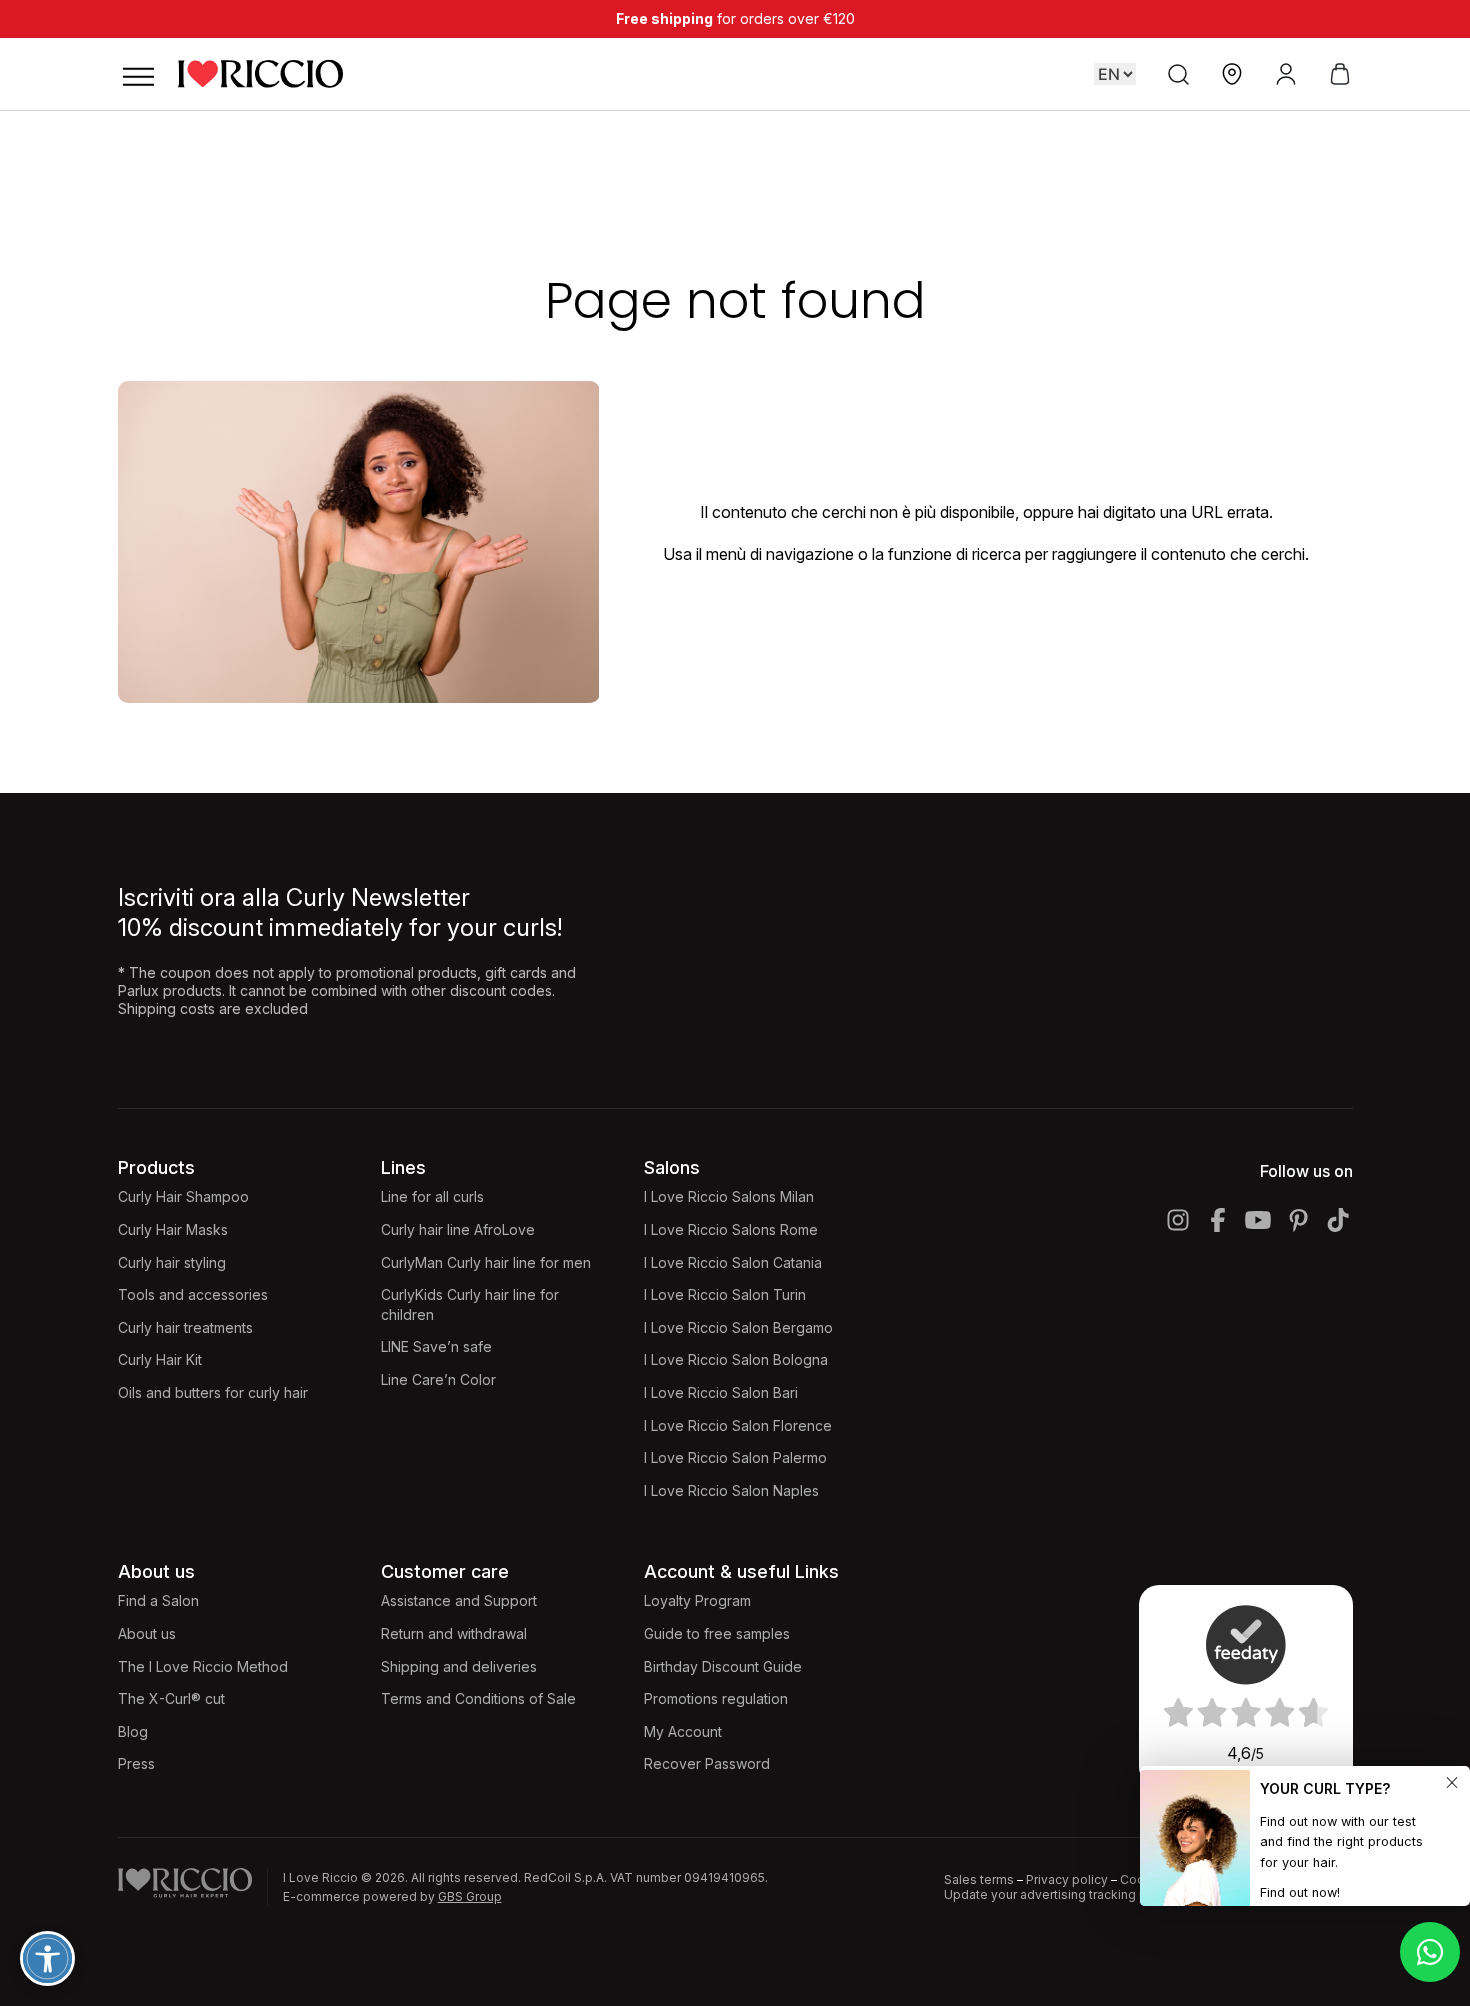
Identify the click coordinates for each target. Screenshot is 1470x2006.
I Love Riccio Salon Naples (731, 1490)
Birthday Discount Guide (723, 1666)
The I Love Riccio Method (203, 1666)
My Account (683, 1731)
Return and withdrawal (454, 1633)
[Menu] (138, 74)
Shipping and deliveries (459, 1666)
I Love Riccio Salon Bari (721, 1392)
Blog (133, 1731)
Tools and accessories (193, 1294)
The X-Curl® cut (171, 1698)
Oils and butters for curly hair (213, 1392)
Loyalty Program (697, 1600)
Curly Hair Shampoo (183, 1196)
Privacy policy (1067, 1879)
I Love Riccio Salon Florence (738, 1425)
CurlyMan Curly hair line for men (486, 1262)
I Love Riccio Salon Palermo (735, 1457)
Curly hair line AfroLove (458, 1229)
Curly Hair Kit (160, 1359)
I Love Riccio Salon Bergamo (738, 1327)
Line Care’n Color (438, 1379)
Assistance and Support (459, 1600)
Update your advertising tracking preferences (1078, 1894)
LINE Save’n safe (436, 1346)
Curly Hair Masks (173, 1229)
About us (147, 1633)
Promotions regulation (716, 1698)
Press (136, 1763)
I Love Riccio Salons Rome (731, 1229)
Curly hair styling (172, 1262)
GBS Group (470, 1896)
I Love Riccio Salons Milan (729, 1196)
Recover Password (707, 1763)
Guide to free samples (717, 1633)
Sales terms (979, 1879)
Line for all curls (432, 1196)
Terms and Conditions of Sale (478, 1698)
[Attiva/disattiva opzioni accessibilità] (47, 1958)
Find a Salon (158, 1600)
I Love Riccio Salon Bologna (736, 1359)
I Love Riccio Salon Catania (733, 1262)
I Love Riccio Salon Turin (725, 1294)
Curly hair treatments (185, 1327)
